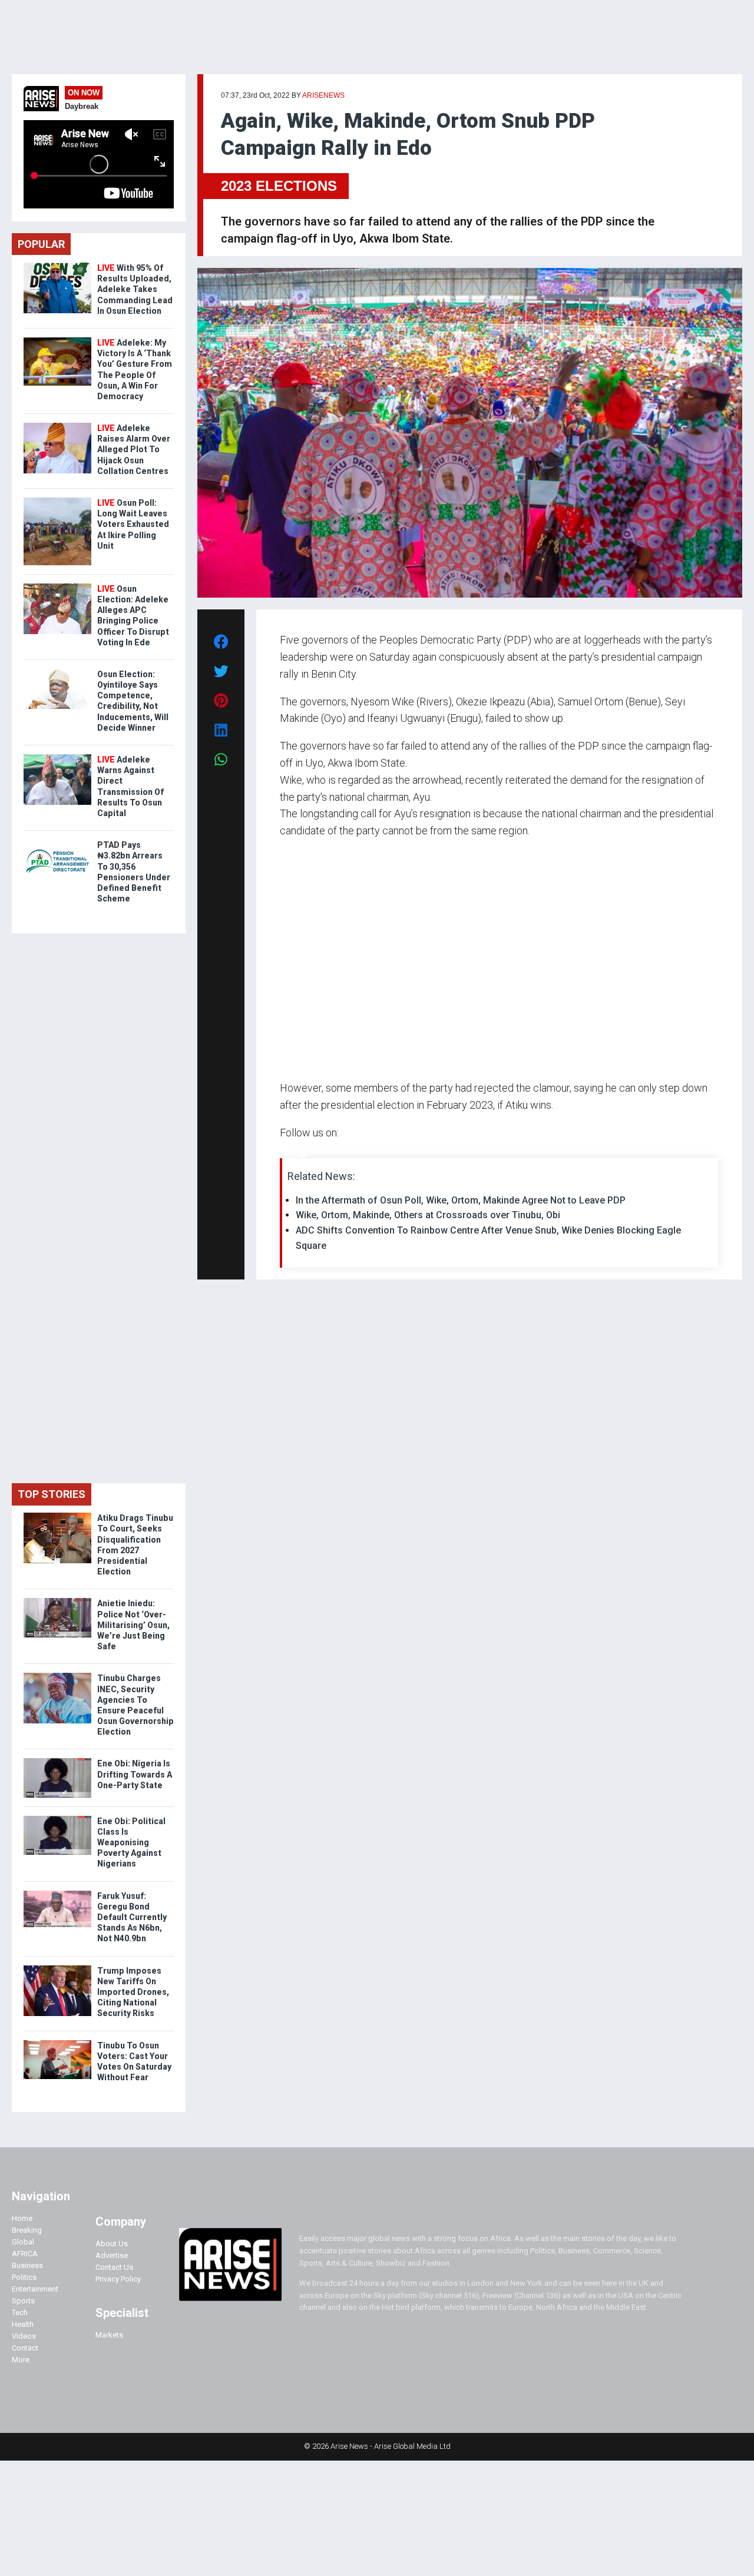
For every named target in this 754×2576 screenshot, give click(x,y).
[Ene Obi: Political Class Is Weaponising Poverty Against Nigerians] (57, 1819)
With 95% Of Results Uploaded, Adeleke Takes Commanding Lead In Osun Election (135, 289)
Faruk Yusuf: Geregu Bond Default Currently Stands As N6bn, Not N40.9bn (132, 1917)
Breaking (27, 2230)
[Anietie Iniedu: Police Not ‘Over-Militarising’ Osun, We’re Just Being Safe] (57, 1601)
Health (23, 2324)
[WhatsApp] (297, 1155)
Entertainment (35, 2289)
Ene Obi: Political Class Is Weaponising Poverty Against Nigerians (131, 1843)
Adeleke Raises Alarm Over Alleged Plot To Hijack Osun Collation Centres (134, 450)
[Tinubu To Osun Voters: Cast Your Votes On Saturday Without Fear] (57, 2043)
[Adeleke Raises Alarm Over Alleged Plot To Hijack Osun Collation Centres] (57, 425)
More (21, 2360)
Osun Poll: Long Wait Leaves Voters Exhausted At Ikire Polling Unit (133, 524)
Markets (109, 2335)
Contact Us (114, 2267)
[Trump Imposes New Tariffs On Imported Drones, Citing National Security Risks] (57, 1968)
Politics (24, 2277)
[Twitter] (286, 1155)
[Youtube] (303, 1155)
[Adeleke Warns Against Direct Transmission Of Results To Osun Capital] (57, 757)
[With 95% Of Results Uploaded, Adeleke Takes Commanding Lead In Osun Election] (57, 265)
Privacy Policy (118, 2279)
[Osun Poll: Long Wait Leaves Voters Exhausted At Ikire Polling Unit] (57, 500)
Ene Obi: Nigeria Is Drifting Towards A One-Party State (135, 1774)
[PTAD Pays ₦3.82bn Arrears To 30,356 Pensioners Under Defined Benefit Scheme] (57, 842)
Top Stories (52, 1494)
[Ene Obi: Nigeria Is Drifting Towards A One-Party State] (57, 1761)
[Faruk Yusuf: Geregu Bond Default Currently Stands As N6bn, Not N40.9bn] (57, 1893)
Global (23, 2242)
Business (27, 2265)
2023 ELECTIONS (279, 186)
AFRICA (25, 2254)
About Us (112, 2244)
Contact (25, 2348)
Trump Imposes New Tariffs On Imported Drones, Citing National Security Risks (133, 1992)
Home (22, 2218)
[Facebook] (282, 1155)
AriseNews (323, 95)
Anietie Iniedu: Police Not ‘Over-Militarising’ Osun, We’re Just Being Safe (133, 1625)
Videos (24, 2336)
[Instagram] (292, 1155)
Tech (20, 2313)
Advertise (112, 2255)
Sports (23, 2301)
